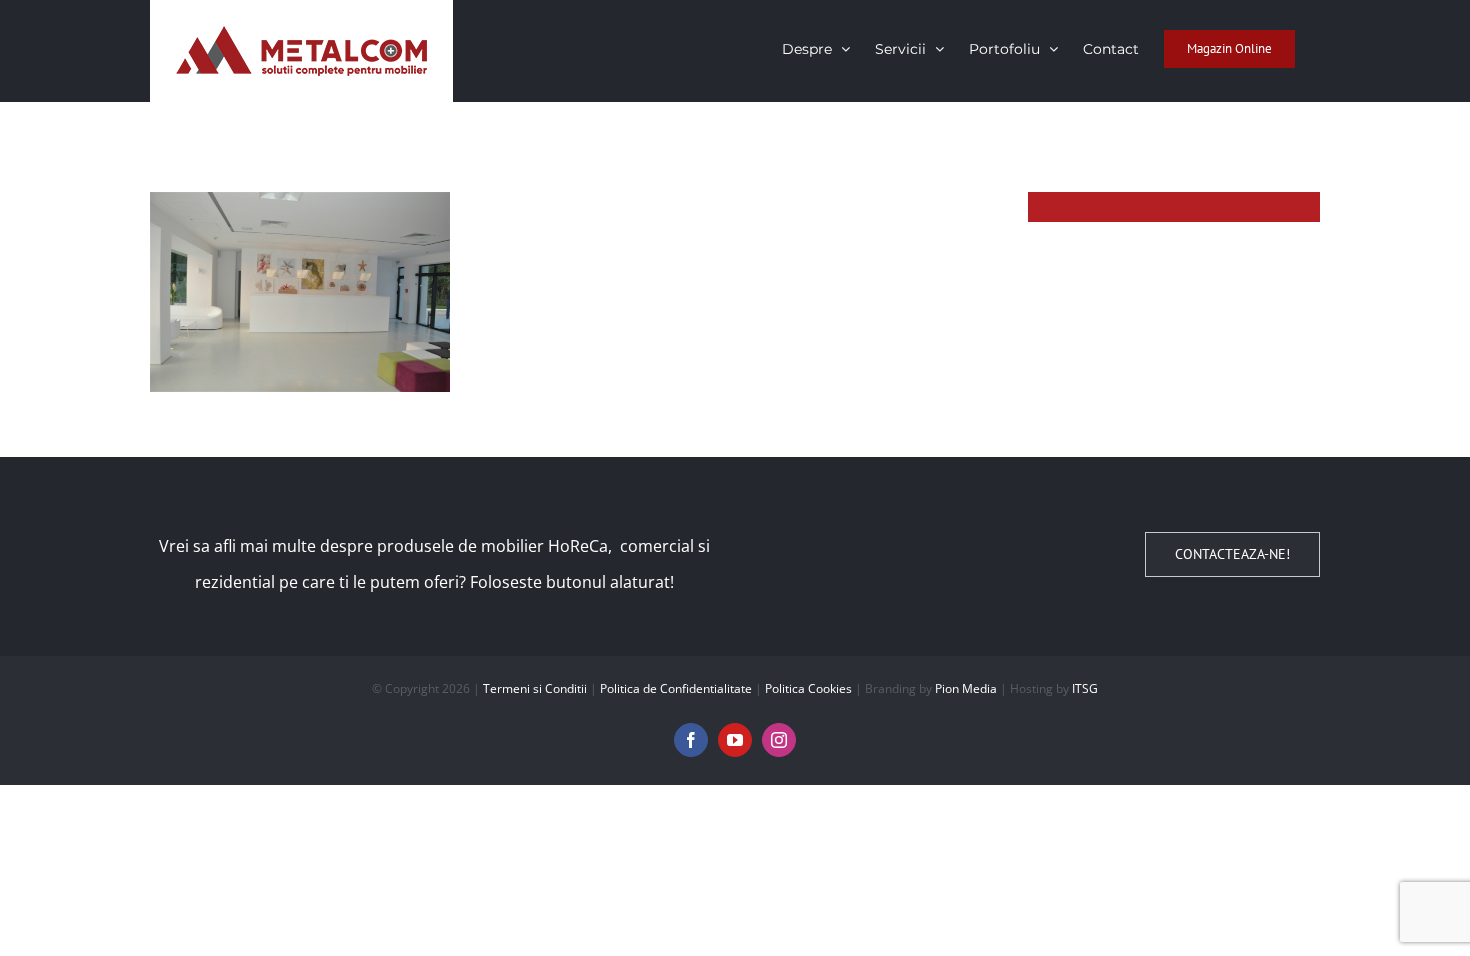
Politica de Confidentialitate (676, 688)
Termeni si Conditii (535, 688)
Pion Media (966, 688)
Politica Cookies (808, 688)
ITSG (1085, 688)
